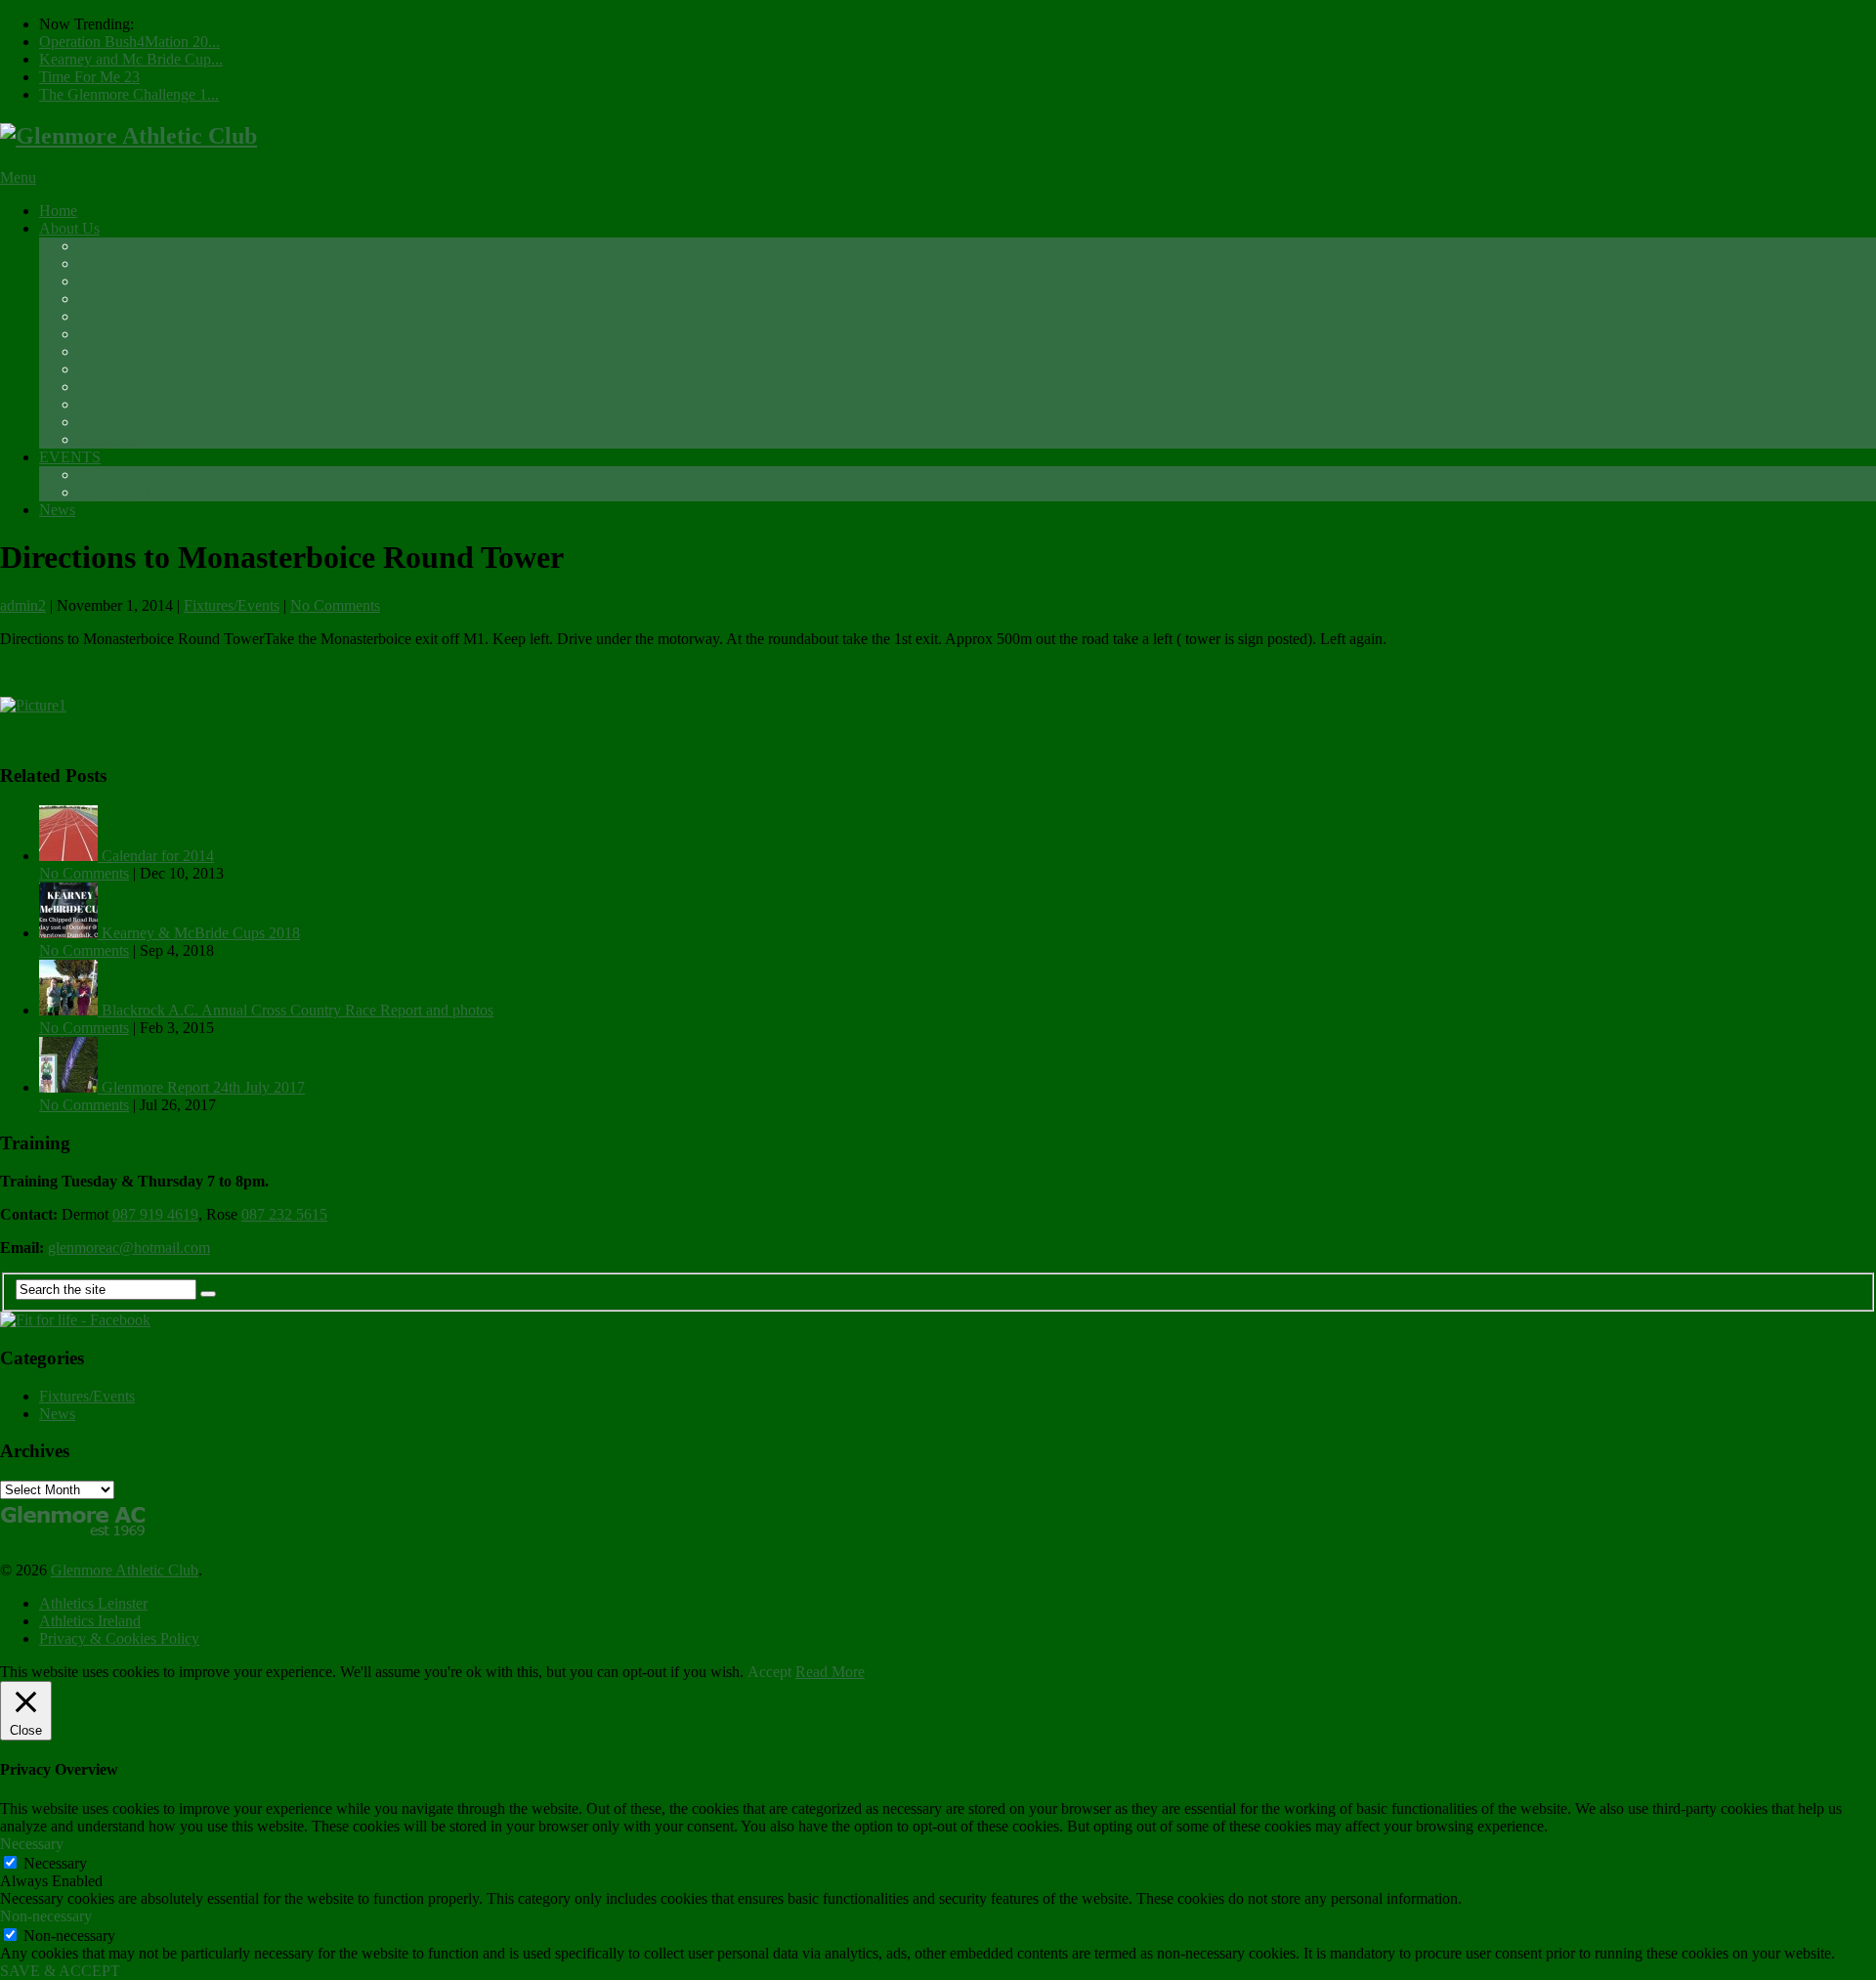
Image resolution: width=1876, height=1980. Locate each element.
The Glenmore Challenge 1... (129, 94)
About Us (69, 228)
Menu (18, 177)
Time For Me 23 (89, 77)
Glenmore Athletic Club (125, 1570)
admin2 (23, 605)
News (57, 510)
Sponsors (107, 439)
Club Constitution (133, 334)
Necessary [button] (32, 1844)
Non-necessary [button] (46, 1916)
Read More (830, 1672)
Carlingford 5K (126, 492)
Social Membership (138, 263)
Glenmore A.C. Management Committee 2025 (221, 316)
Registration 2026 (133, 246)
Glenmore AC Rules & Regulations (188, 351)
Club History (118, 387)
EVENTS (70, 457)
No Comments (335, 605)
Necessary (55, 1863)
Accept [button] (769, 1672)
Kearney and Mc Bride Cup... (131, 59)
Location (106, 404)
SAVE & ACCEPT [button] (60, 1971)
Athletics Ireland (90, 1621)
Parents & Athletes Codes (157, 369)
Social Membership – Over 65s (174, 281)
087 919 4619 (155, 1214)
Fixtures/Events (232, 605)
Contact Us (113, 422)
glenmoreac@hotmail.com (129, 1248)
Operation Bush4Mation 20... (129, 42)
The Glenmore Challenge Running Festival (211, 474)
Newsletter (111, 299)
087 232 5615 (284, 1214)
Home (58, 211)
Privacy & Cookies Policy (119, 1638)
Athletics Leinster (93, 1603)
